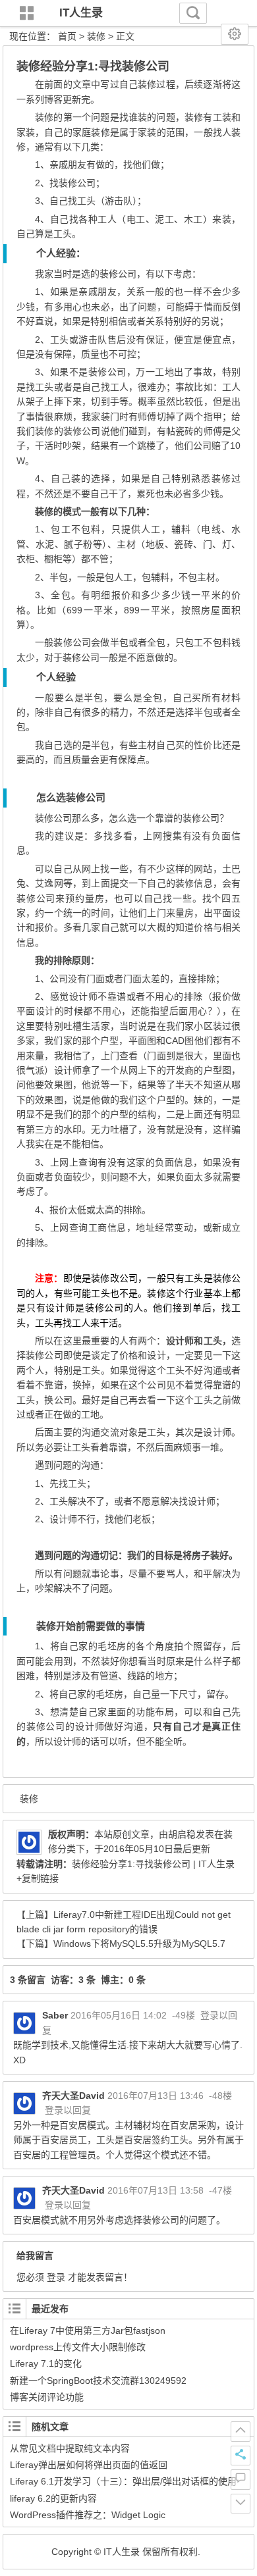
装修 (96, 36)
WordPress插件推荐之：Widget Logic (88, 2515)
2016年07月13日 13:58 (156, 2190)
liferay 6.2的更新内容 (53, 2498)
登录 (56, 2277)
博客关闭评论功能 (47, 2397)
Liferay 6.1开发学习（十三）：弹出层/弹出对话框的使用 (123, 2481)
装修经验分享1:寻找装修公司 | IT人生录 (153, 1864)
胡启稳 (182, 1834)
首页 (67, 36)
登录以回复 (68, 2110)
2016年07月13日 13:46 (156, 2096)
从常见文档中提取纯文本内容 (70, 2448)
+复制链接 (38, 1878)
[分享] (241, 2456)
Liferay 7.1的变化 (46, 2363)
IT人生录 (81, 13)
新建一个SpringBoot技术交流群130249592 (98, 2381)
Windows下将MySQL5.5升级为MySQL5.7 (139, 1944)
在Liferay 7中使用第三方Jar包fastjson (88, 2331)
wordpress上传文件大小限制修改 (78, 2347)
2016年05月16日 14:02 (119, 2015)
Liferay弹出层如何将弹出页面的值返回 (89, 2465)
